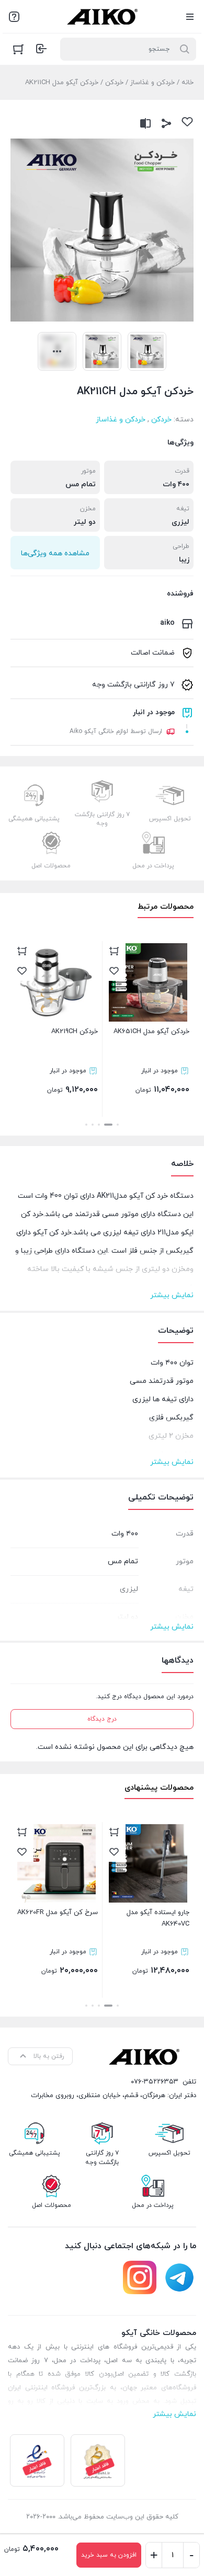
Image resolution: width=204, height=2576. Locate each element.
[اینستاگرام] (140, 2277)
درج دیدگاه (102, 1719)
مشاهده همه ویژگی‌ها (55, 553)
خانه (188, 83)
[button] (118, 1125)
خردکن (114, 83)
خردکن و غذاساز (152, 83)
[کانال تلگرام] (179, 2277)
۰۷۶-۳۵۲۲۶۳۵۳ (155, 2082)
